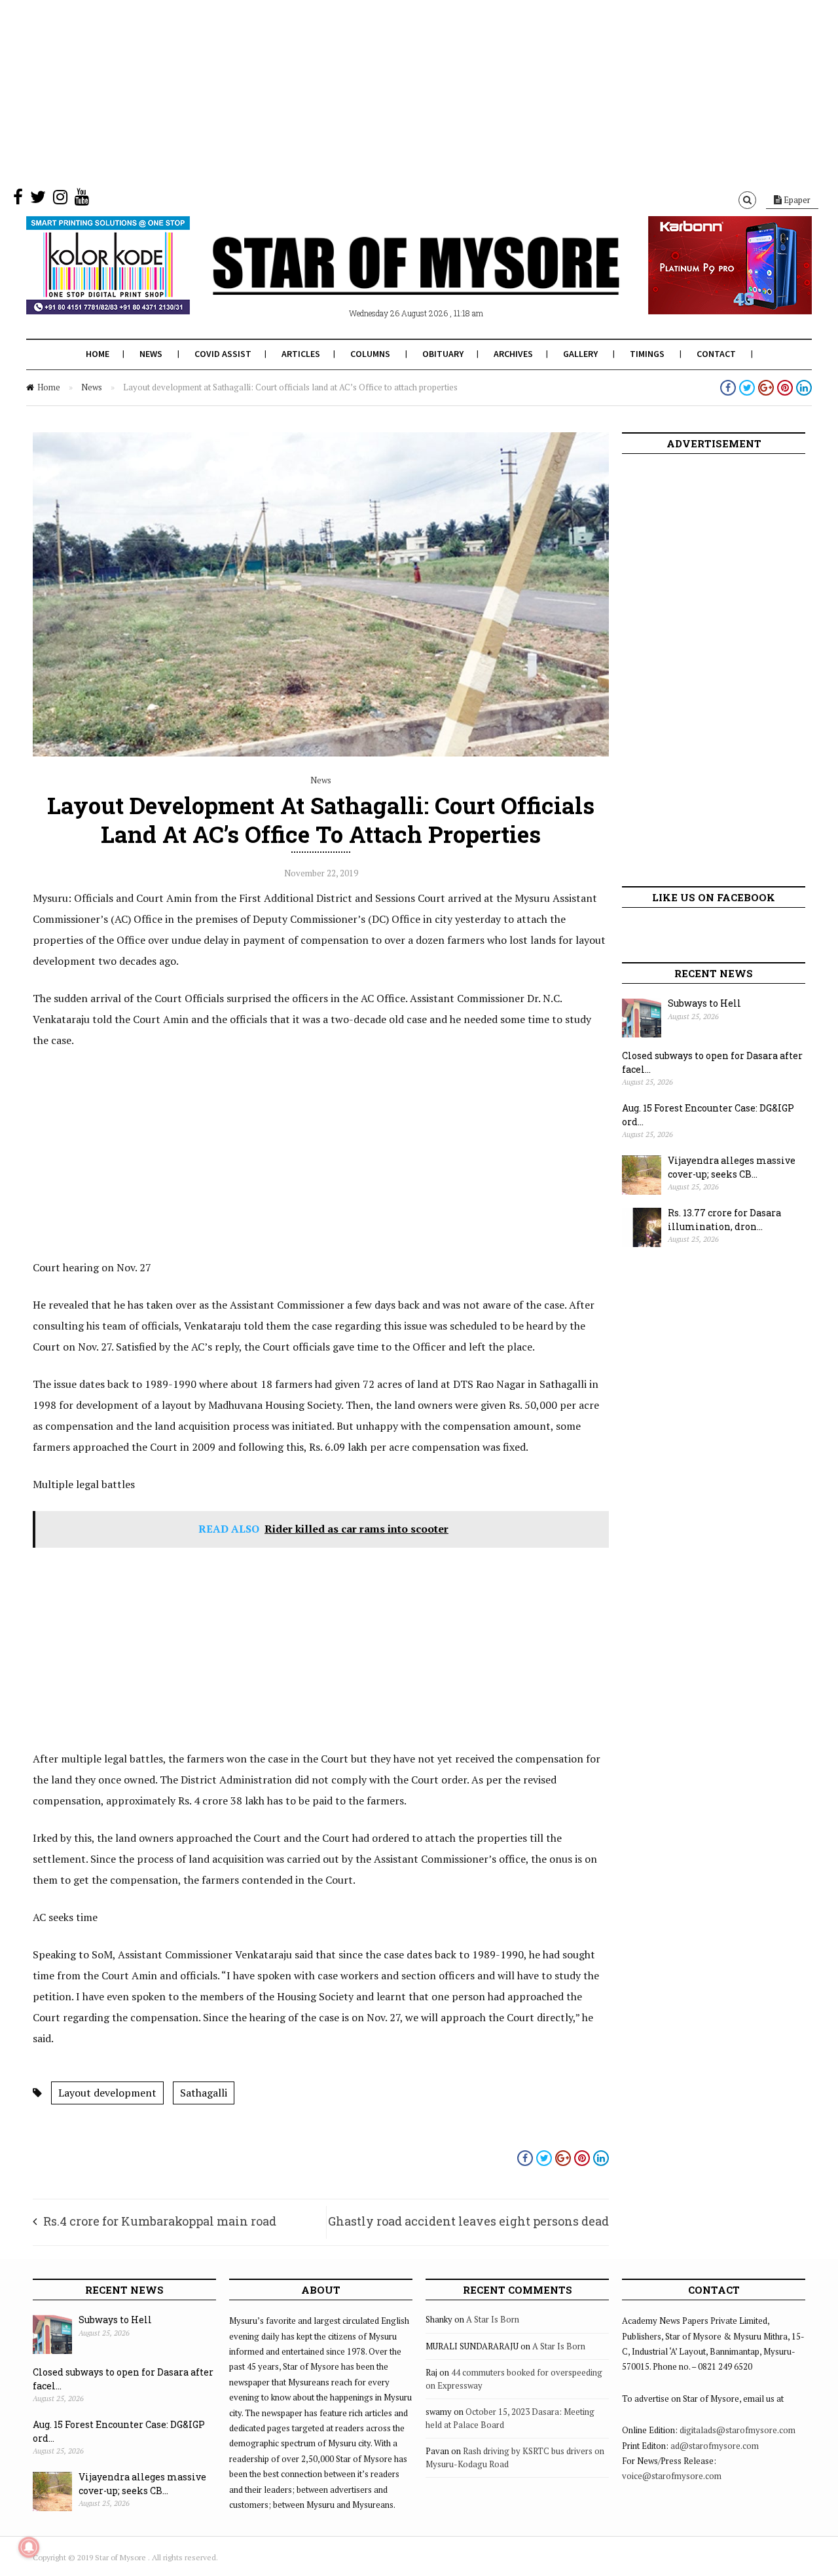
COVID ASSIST (223, 354)
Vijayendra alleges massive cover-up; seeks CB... (732, 1167)
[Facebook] (18, 200)
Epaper (796, 200)
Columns (370, 354)
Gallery (580, 354)
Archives (513, 354)
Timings (647, 354)
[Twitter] (38, 200)
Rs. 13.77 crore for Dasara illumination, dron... (724, 1220)
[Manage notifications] (29, 2547)
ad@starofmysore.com (715, 2446)
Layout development (107, 2093)
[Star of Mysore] (386, 281)
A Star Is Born (493, 2319)
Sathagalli (204, 2093)
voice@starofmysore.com (672, 2476)
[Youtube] (82, 200)
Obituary (443, 354)
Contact (716, 354)
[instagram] (60, 200)
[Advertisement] (393, 92)
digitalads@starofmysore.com (738, 2430)
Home (98, 354)
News (151, 354)
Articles (301, 354)
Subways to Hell (704, 1003)
